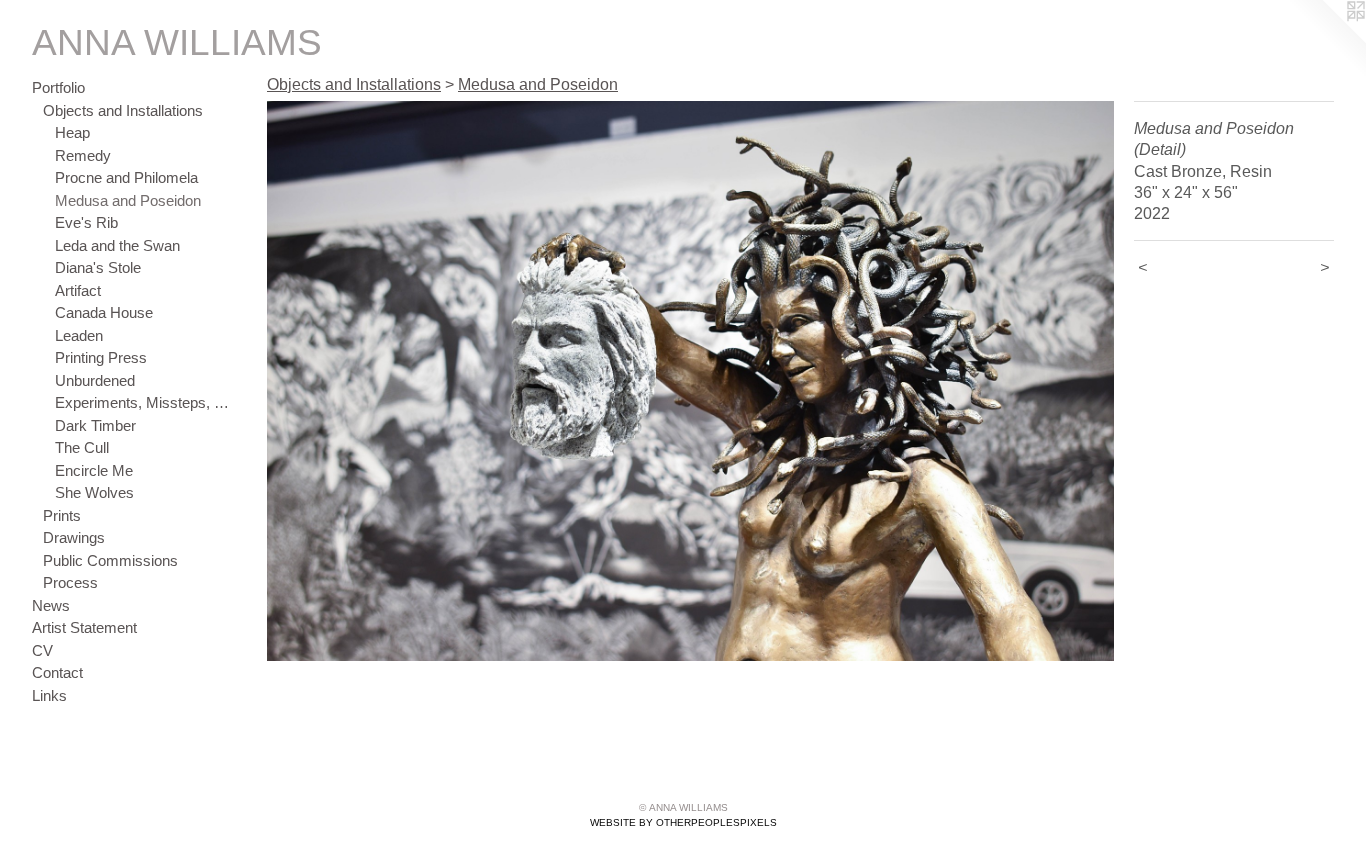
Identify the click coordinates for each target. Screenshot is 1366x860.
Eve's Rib (86, 222)
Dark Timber (95, 425)
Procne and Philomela (126, 177)
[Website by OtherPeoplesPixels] (1326, 40)
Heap (72, 132)
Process (70, 582)
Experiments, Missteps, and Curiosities (144, 402)
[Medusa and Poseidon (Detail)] (690, 381)
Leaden (79, 335)
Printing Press (101, 357)
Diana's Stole (98, 267)
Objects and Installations (123, 110)
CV (42, 650)
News (51, 605)
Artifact (78, 290)
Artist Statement (84, 627)
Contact (57, 672)
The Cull (82, 447)
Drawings (74, 537)
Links (49, 695)
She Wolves (94, 492)
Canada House (104, 312)
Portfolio (58, 87)
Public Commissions (110, 560)
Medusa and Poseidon (128, 200)
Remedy (83, 155)
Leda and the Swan (117, 245)
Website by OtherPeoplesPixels (683, 822)
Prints (62, 515)
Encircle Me (94, 470)
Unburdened (95, 380)
